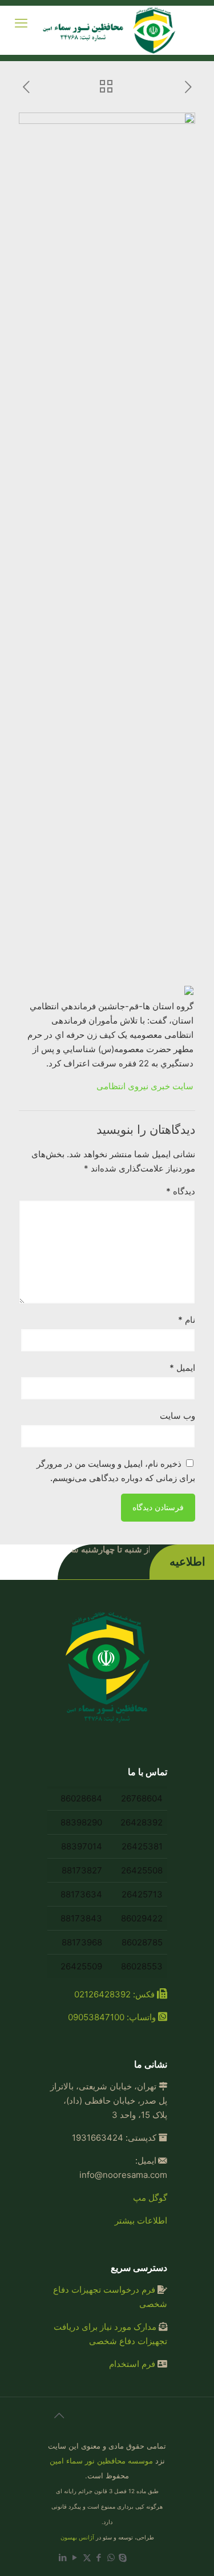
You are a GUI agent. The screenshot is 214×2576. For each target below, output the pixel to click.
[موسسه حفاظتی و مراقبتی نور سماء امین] (111, 30)
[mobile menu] (21, 23)
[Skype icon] (123, 2557)
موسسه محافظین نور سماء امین (101, 2461)
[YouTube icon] (75, 2557)
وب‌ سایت (177, 1416)
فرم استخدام (132, 2364)
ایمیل (182, 1368)
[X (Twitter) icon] (87, 2557)
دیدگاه (181, 1191)
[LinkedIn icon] (63, 2557)
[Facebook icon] (99, 2557)
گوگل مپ (150, 2198)
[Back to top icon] (59, 2421)
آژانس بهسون (77, 2537)
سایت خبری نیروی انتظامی (145, 1086)
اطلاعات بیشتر (141, 2220)
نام (187, 1320)
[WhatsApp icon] (111, 2557)
